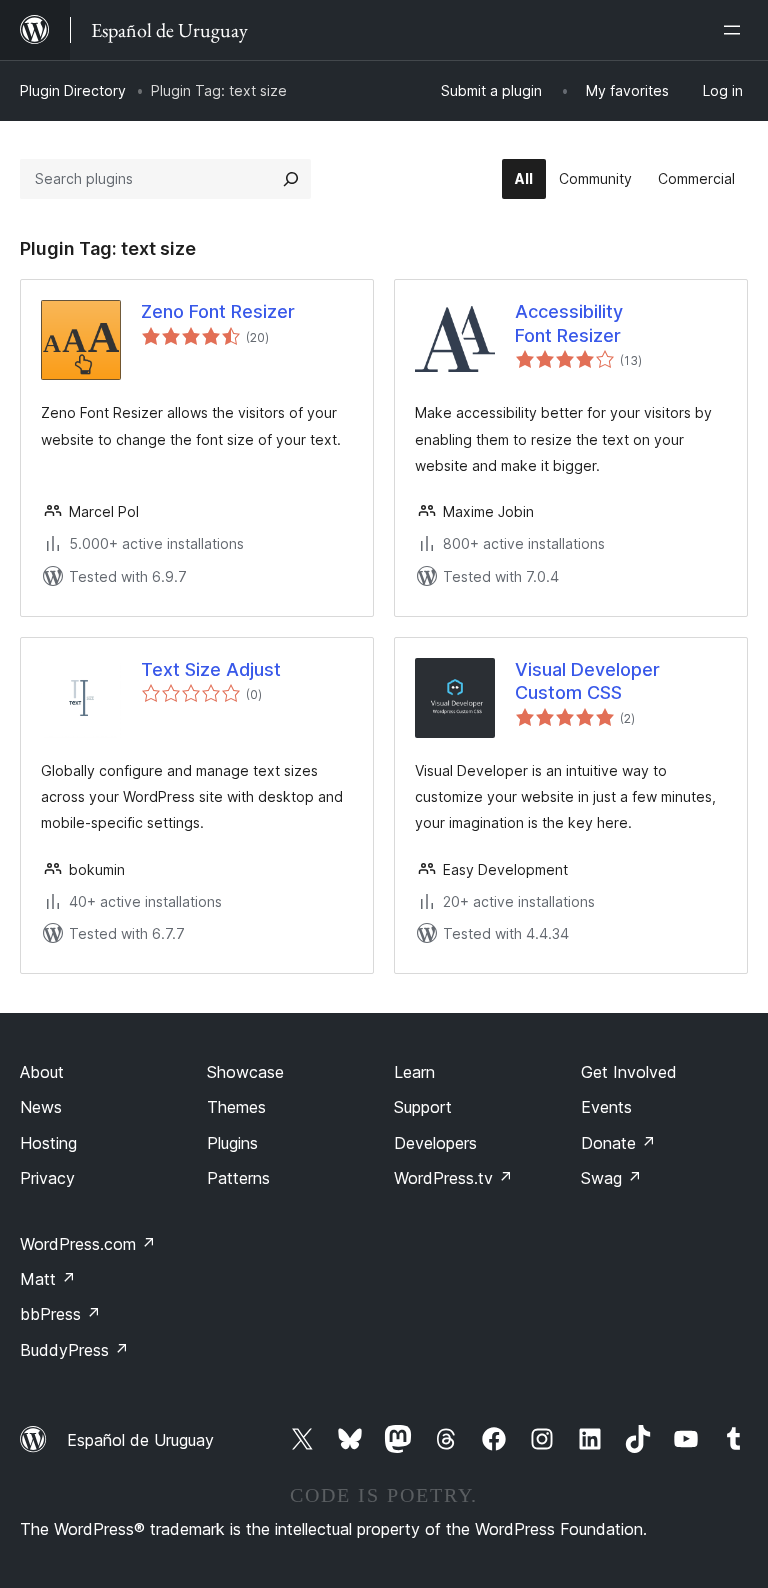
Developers (435, 1143)
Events (606, 1107)
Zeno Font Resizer (218, 311)
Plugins (232, 1143)
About (42, 1072)
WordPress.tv (453, 1178)
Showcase (245, 1072)
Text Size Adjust (211, 669)
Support (423, 1107)
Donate (618, 1143)
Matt (48, 1279)
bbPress (60, 1314)
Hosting (48, 1143)
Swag (611, 1178)
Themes (236, 1107)
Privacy (47, 1178)
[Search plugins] (291, 179)
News (41, 1107)
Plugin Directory (73, 90)
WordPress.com (88, 1244)
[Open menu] (736, 30)
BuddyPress (74, 1350)
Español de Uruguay (140, 1440)
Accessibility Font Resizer (569, 323)
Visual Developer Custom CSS (587, 681)
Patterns (238, 1178)
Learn (414, 1072)
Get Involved (629, 1072)
